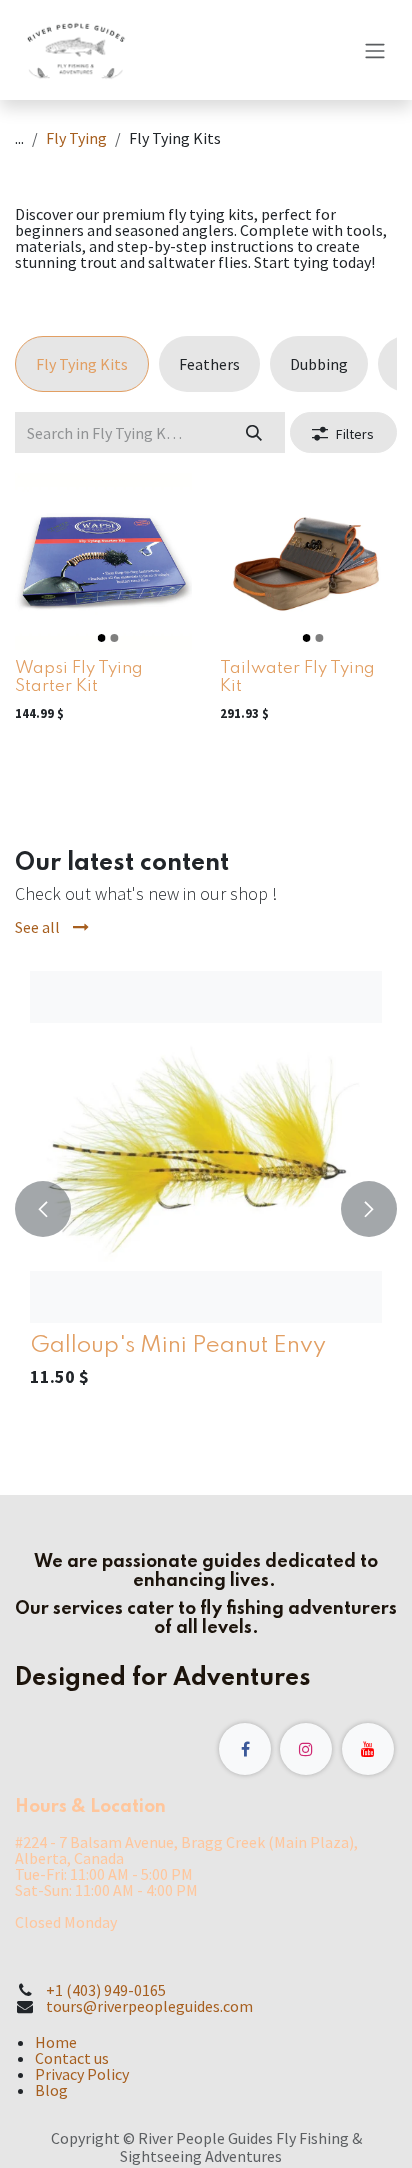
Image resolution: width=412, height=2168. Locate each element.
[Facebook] (245, 1749)
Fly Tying (76, 138)
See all (39, 927)
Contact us (72, 2058)
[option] (206, 1209)
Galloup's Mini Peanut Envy (178, 1345)
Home (56, 2042)
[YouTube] (368, 1749)
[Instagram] (306, 1749)
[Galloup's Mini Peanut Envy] (206, 1147)
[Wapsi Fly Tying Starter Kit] (103, 561)
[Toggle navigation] (375, 50)
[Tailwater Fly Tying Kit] (308, 561)
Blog (51, 2090)
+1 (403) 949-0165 (106, 1990)
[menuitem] (82, 364)
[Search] (254, 432)
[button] (43, 1209)
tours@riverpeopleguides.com (149, 2006)
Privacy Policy (82, 2074)
